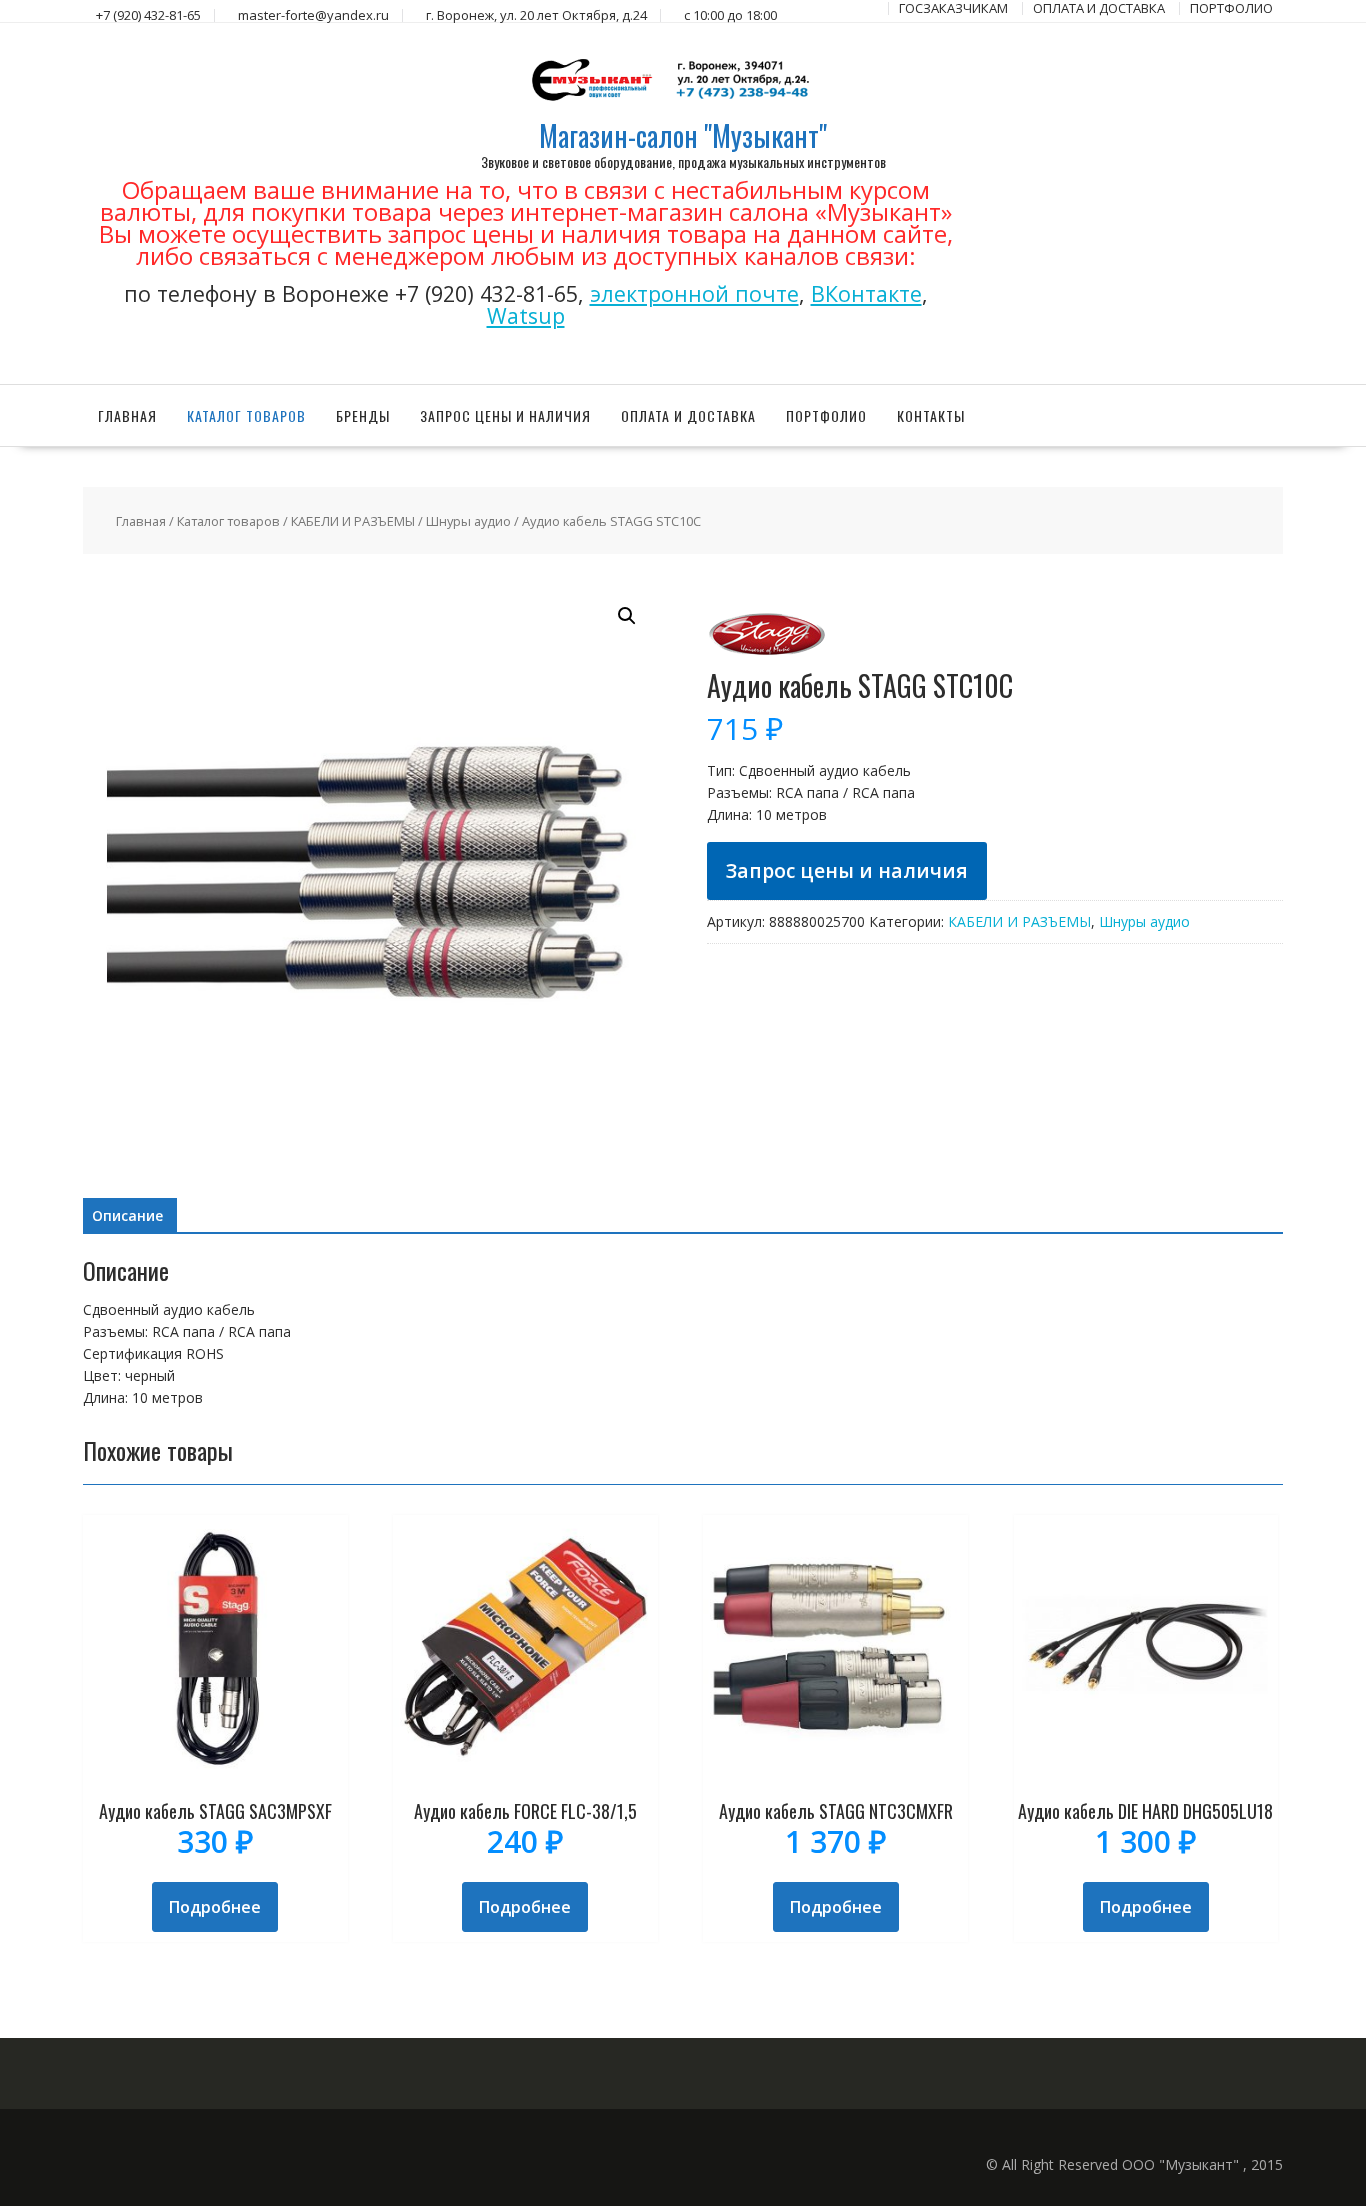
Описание (127, 1215)
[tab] (127, 1216)
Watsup (526, 315)
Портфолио (826, 415)
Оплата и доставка (688, 415)
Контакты (931, 415)
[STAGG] (767, 659)
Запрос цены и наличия (505, 415)
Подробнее (215, 1907)
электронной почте (694, 293)
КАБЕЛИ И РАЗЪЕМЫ (353, 521)
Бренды (363, 415)
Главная (127, 415)
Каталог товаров (246, 415)
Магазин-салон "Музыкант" (683, 135)
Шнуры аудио (468, 521)
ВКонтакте (866, 293)
